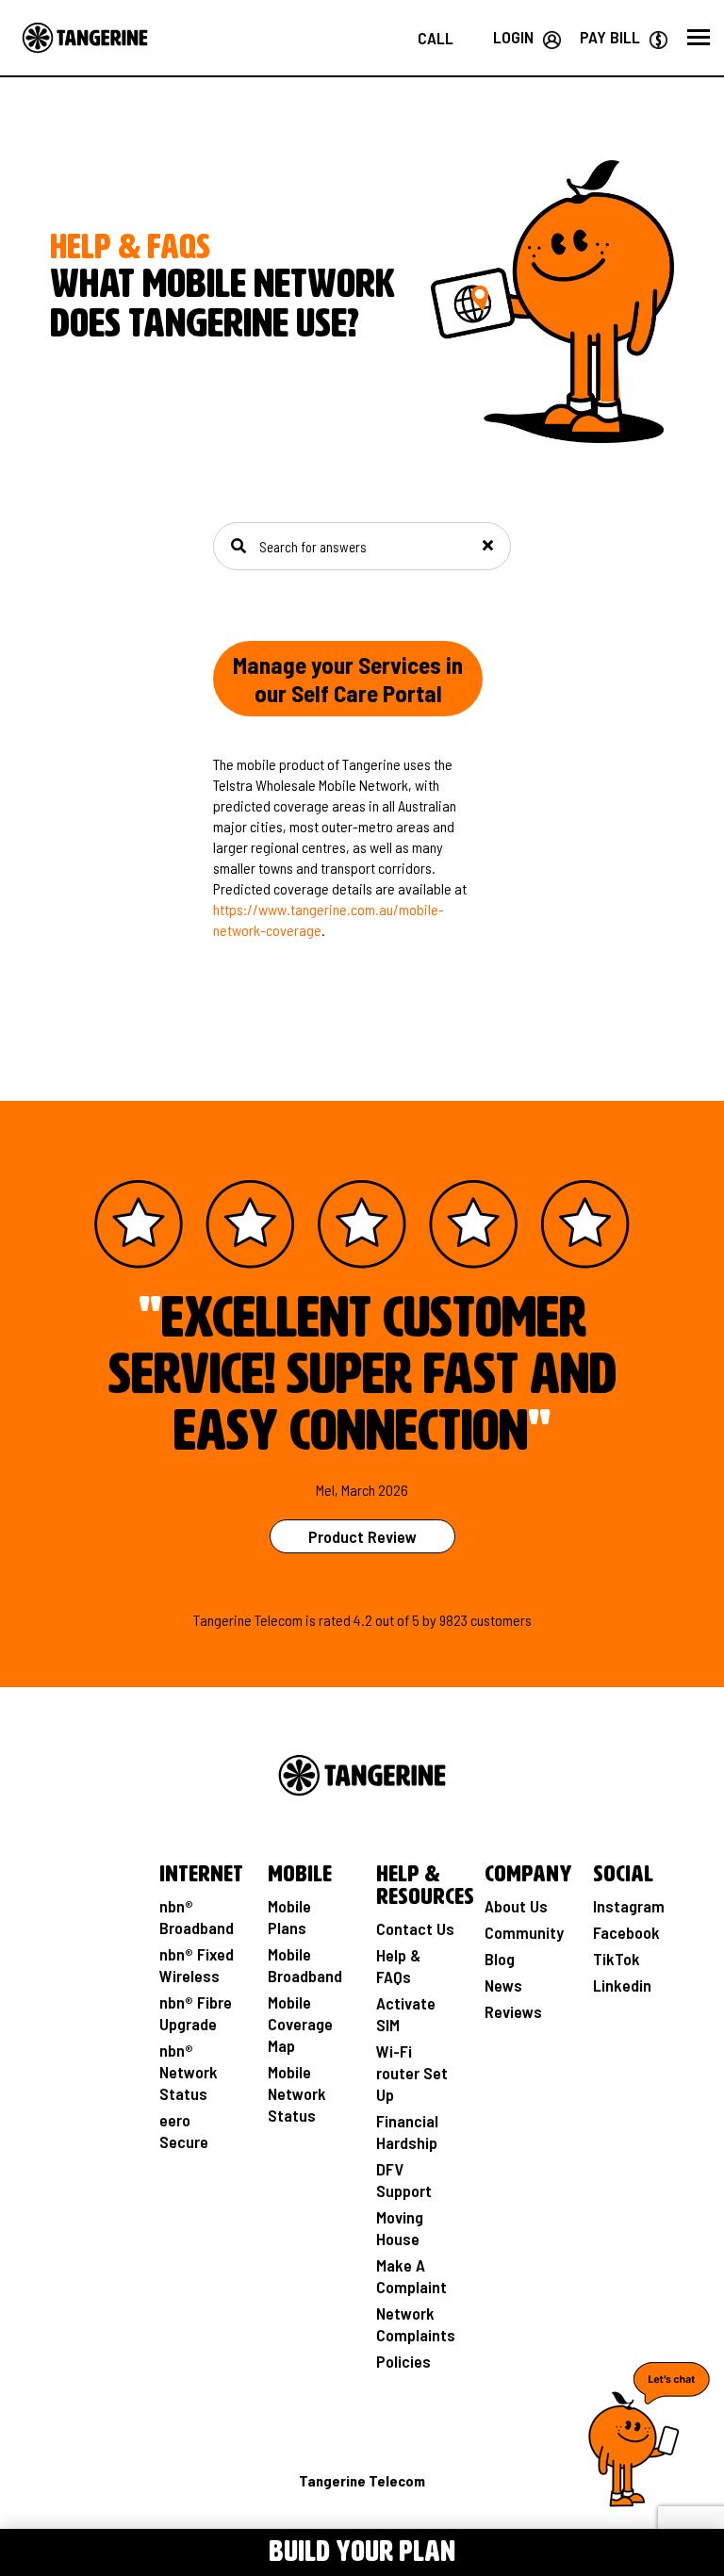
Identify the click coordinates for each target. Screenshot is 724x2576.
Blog (500, 1959)
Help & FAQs (398, 1966)
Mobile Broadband (305, 1965)
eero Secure (184, 2131)
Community (524, 1932)
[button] (699, 38)
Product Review (362, 1536)
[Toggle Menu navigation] (42, 2549)
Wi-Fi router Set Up (412, 2073)
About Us (516, 1906)
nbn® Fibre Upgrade (196, 2013)
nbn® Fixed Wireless (197, 1965)
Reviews (513, 2011)
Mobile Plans (289, 1917)
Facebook (626, 1932)
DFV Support (404, 2180)
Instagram (629, 1906)
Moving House (400, 2228)
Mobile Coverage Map (300, 2024)
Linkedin (622, 1985)
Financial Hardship (407, 2132)
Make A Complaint (411, 2276)
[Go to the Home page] (85, 38)
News (503, 1985)
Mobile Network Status (297, 2093)
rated (335, 1620)
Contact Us (415, 1928)
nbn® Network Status (189, 2072)
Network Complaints (416, 2324)
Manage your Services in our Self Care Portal (348, 679)
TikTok (617, 1959)
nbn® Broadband (197, 1917)
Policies (403, 2361)
